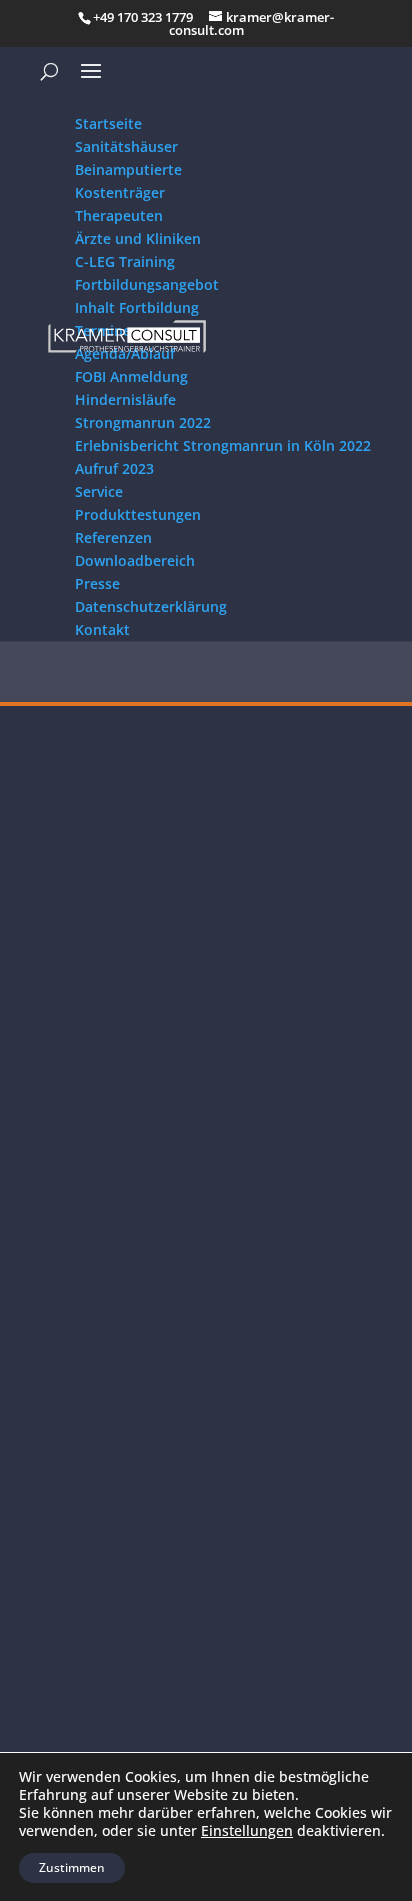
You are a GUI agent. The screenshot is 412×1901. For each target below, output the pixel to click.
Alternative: (47, 1139)
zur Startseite (206, 692)
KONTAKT (53, 1668)
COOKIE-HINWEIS (78, 1644)
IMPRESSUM (62, 1597)
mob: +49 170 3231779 (96, 1460)
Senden (346, 1147)
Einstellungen (247, 1831)
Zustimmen (72, 1867)
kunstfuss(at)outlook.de (100, 1484)
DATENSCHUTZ (70, 1620)
